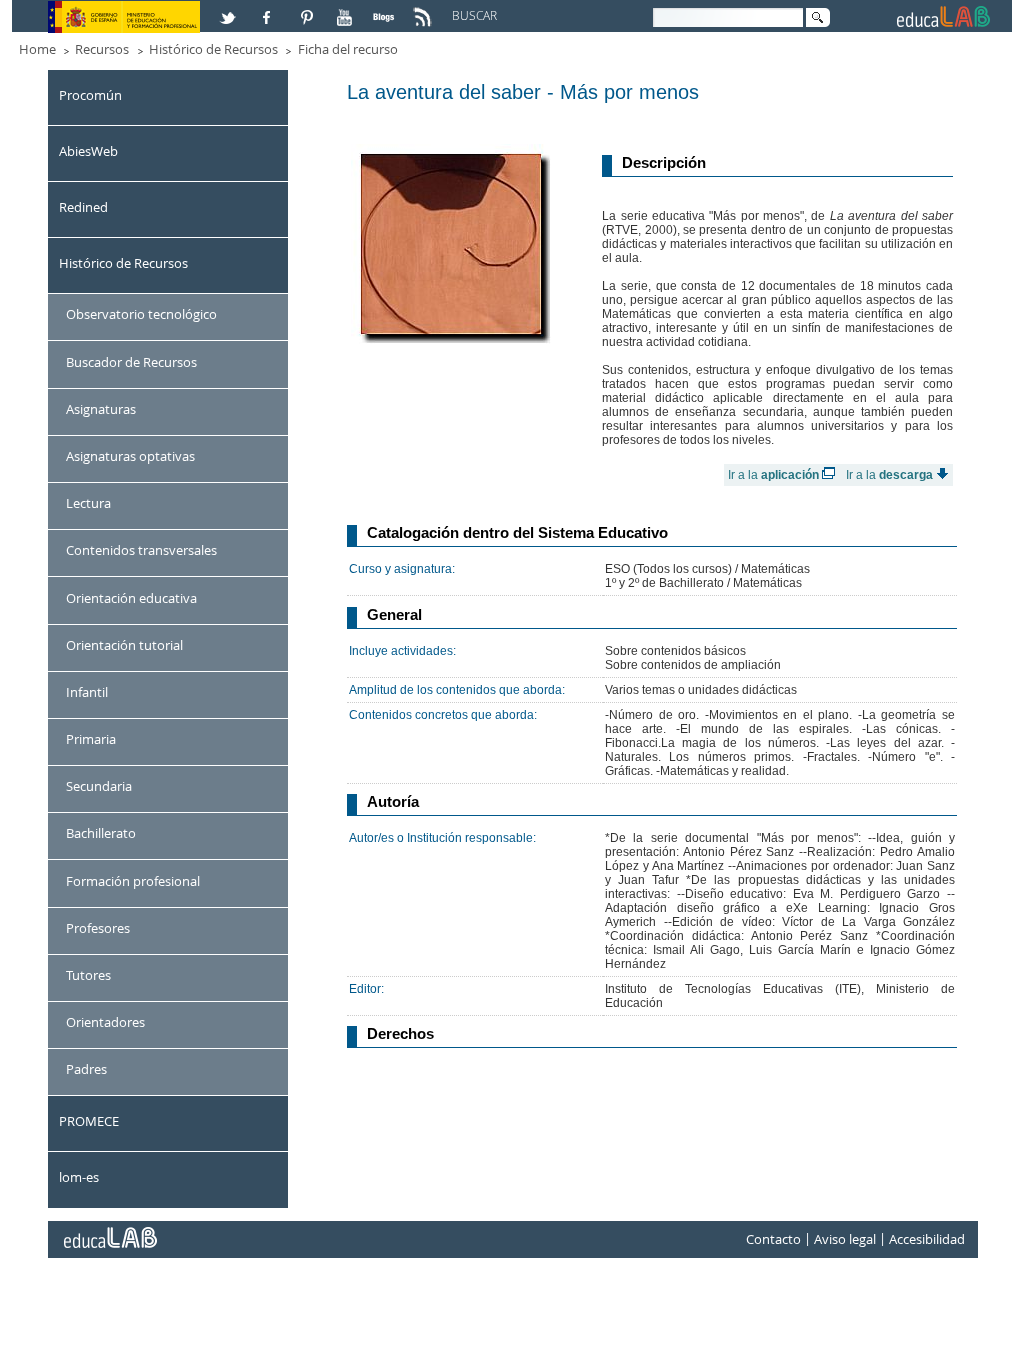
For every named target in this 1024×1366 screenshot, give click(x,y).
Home (37, 49)
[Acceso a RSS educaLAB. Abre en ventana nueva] (425, 9)
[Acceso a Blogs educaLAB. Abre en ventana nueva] (386, 9)
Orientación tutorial (124, 645)
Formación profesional (133, 881)
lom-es (79, 1177)
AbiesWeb (88, 151)
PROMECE (89, 1121)
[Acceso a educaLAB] (109, 1230)
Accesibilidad (927, 1239)
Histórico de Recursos (213, 49)
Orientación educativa (131, 598)
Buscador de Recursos (131, 362)
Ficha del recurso (348, 49)
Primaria (91, 739)
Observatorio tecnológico (141, 314)
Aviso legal (845, 1239)
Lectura (88, 503)
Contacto (773, 1239)
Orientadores (105, 1022)
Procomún (90, 95)
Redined (83, 207)
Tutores (88, 975)
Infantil (87, 692)
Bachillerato (101, 833)
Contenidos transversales (141, 550)
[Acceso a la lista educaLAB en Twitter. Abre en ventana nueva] (230, 9)
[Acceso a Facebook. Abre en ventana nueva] (269, 9)
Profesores (98, 928)
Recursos (102, 49)
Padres (86, 1069)
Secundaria (99, 786)
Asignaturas (101, 409)
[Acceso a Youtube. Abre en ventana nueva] (347, 9)
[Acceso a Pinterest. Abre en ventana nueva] (308, 9)
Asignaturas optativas (130, 456)
